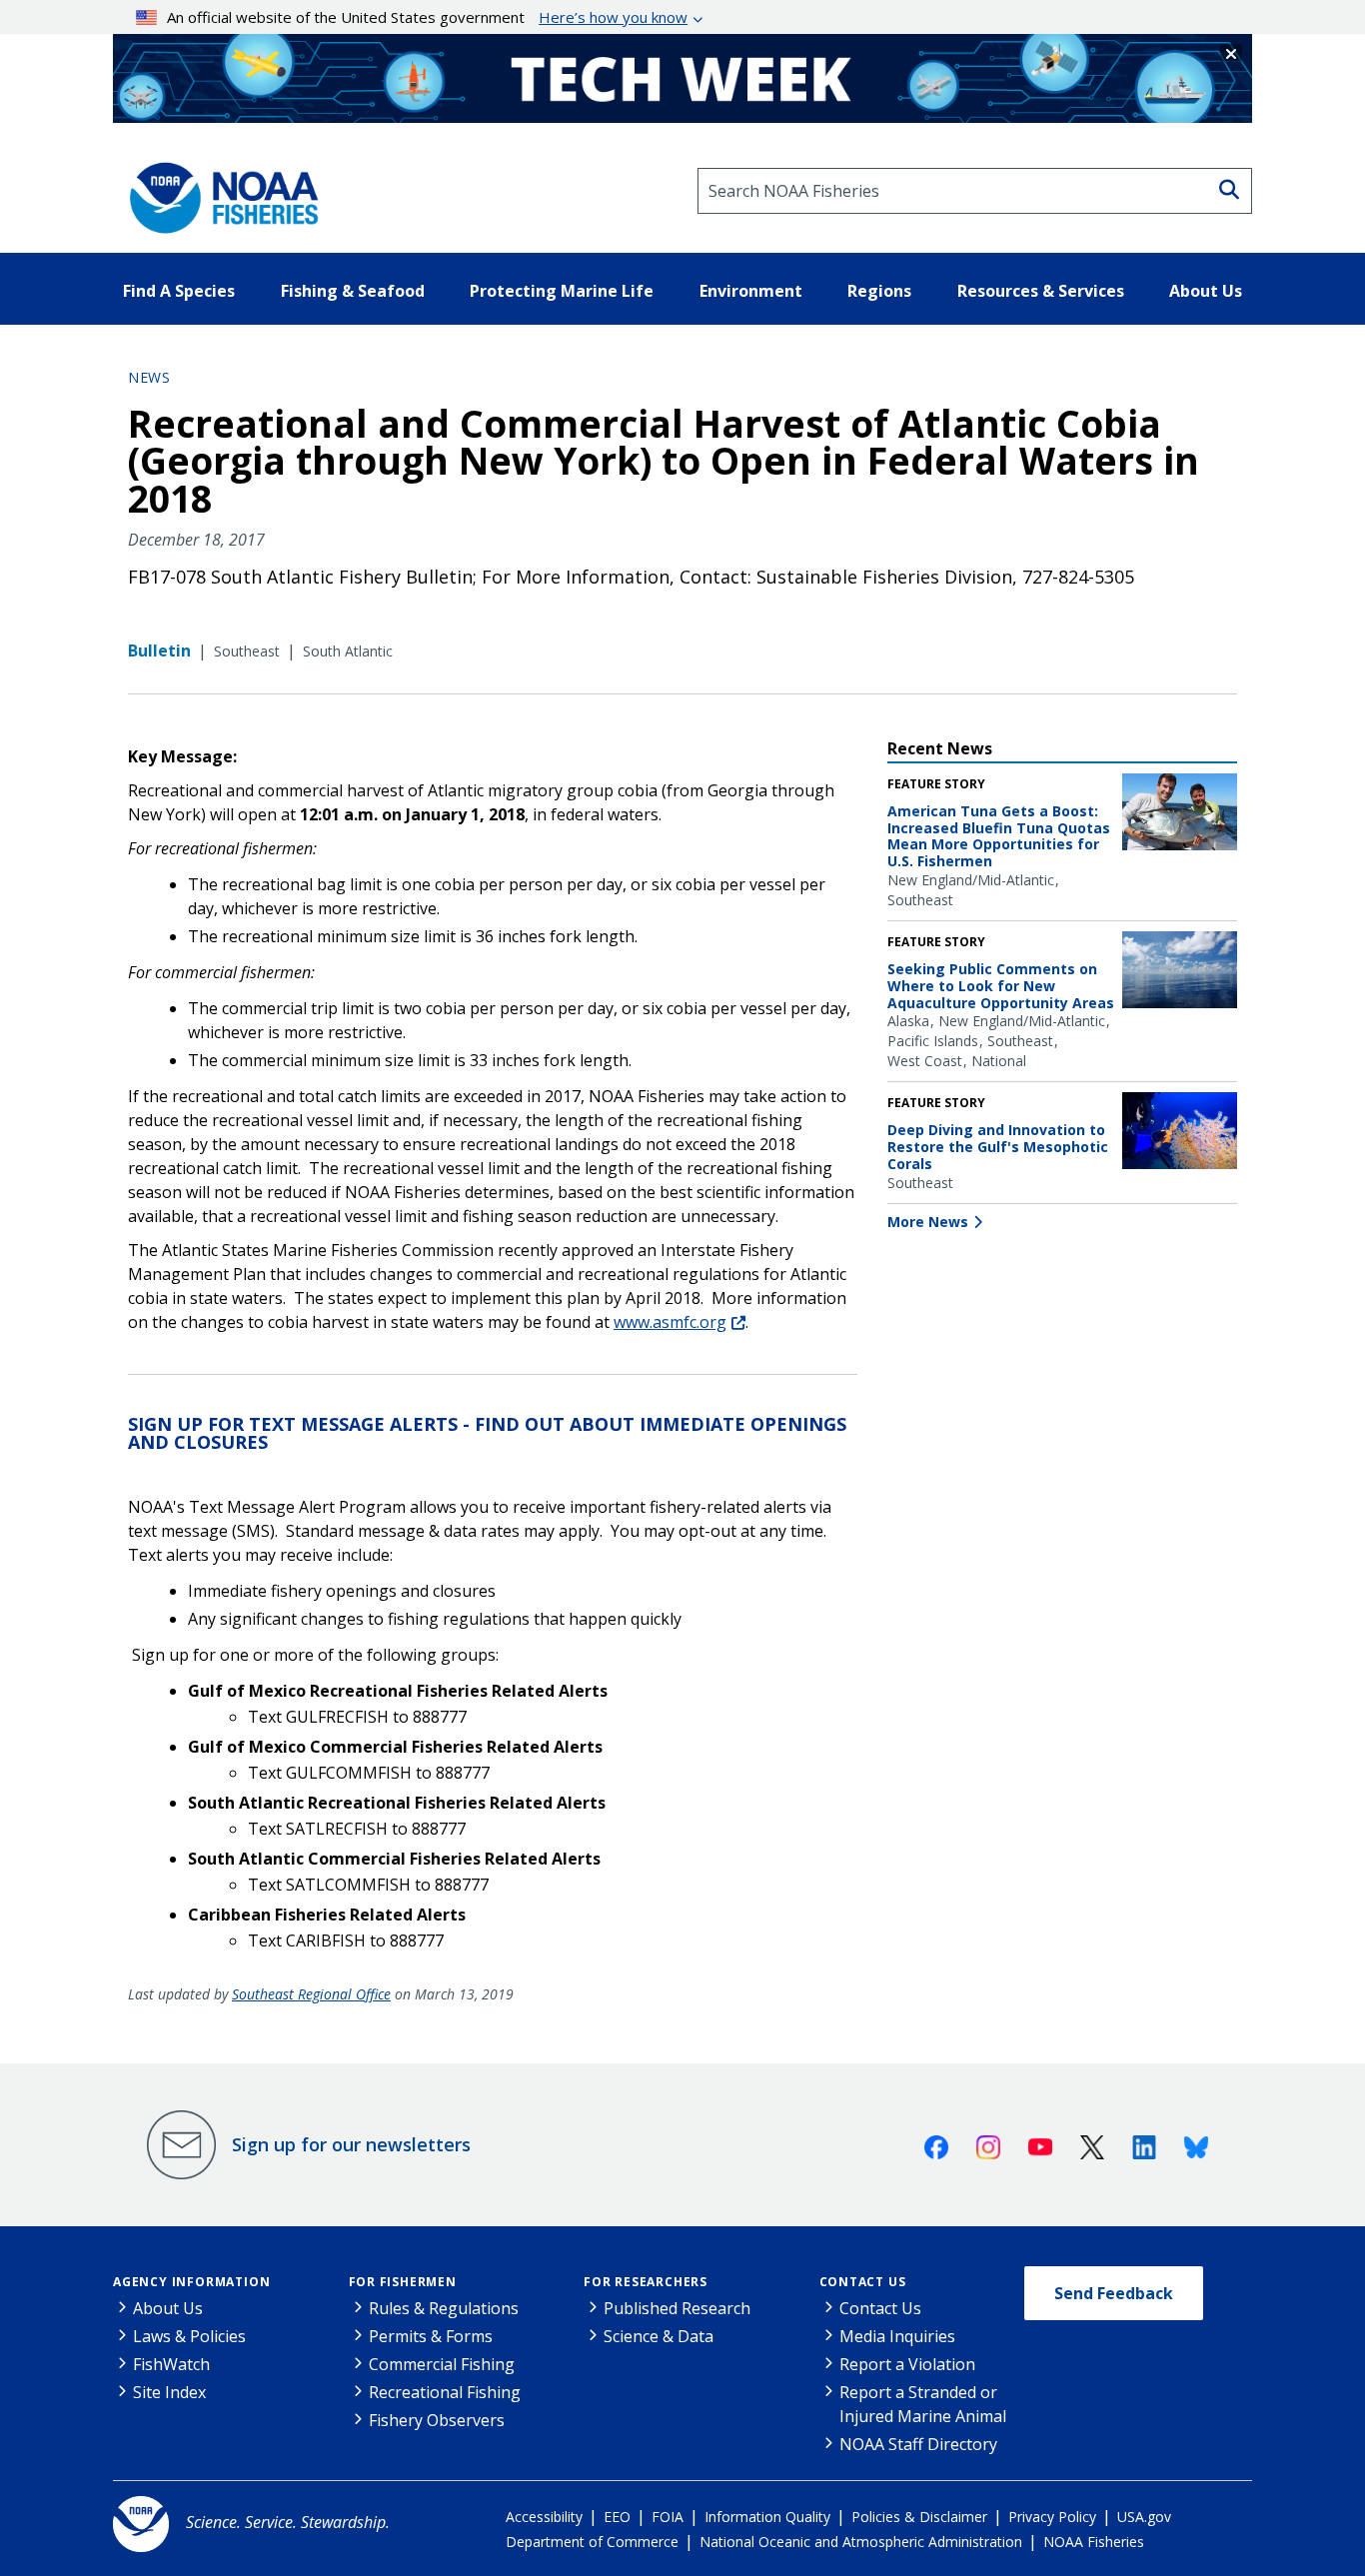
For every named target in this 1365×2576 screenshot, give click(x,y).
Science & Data (659, 2336)
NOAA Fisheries (1094, 2542)
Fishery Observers (437, 2420)
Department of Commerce (592, 2542)
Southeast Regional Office (311, 1994)
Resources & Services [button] (1041, 291)
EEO (617, 2517)
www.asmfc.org (670, 1322)
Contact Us (863, 2282)
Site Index (169, 2392)
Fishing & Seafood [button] (353, 291)
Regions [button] (879, 291)
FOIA (668, 2517)
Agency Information (191, 2282)
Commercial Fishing (442, 2364)
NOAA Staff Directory (918, 2444)
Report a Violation (907, 2364)
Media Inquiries (897, 2336)
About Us (168, 2308)
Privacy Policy (1052, 2517)
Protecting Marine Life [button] (562, 291)
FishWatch (171, 2364)
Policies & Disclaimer (919, 2517)
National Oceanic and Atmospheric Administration (861, 2542)
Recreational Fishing (445, 2392)
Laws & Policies (189, 2336)
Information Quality (767, 2517)
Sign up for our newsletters (351, 2144)
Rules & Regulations (444, 2308)
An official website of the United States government (427, 17)
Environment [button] (751, 291)
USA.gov (1144, 2517)
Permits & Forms (431, 2336)
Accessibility (544, 2517)
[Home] (218, 191)
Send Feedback (1114, 2293)
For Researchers (646, 2282)
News (149, 377)
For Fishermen (403, 2282)
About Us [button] (1206, 291)
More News (928, 1222)
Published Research (677, 2308)
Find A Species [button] (179, 291)
